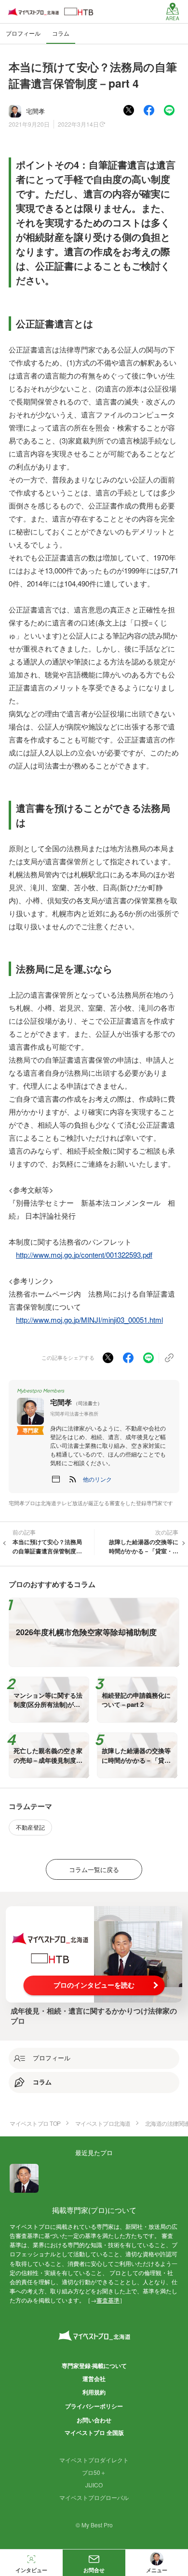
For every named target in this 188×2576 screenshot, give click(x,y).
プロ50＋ (94, 2472)
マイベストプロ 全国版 (94, 2433)
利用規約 (94, 2392)
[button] (97, 1479)
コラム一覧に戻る (94, 1869)
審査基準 (108, 2300)
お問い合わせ (94, 2420)
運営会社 (94, 2379)
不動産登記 (30, 1827)
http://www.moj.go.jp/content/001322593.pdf (84, 1255)
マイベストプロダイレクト (94, 2460)
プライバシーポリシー (94, 2406)
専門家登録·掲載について (94, 2366)
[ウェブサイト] (56, 1479)
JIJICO (94, 2485)
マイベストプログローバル (94, 2497)
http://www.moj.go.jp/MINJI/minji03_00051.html (89, 1320)
